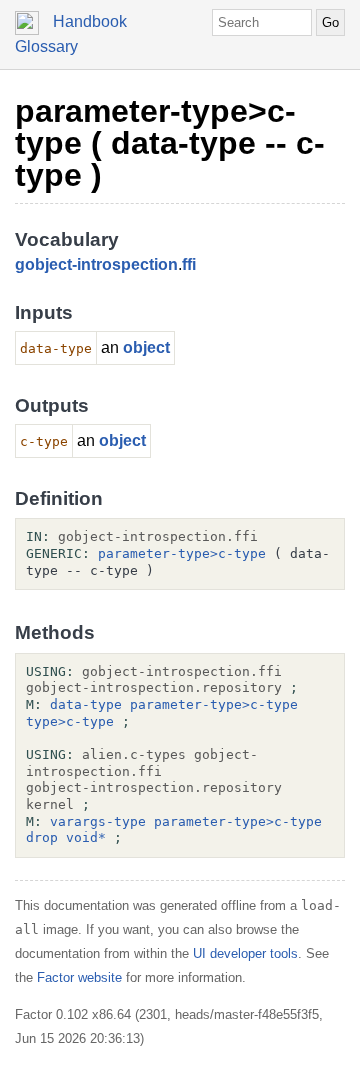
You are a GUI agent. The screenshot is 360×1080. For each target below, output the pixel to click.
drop (42, 837)
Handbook (90, 21)
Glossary (46, 46)
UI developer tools (245, 953)
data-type (86, 704)
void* (86, 837)
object (146, 347)
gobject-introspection (96, 264)
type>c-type (70, 721)
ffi (189, 264)
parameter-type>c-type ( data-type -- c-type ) (170, 143)
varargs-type (98, 821)
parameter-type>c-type (182, 553)
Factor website (79, 977)
